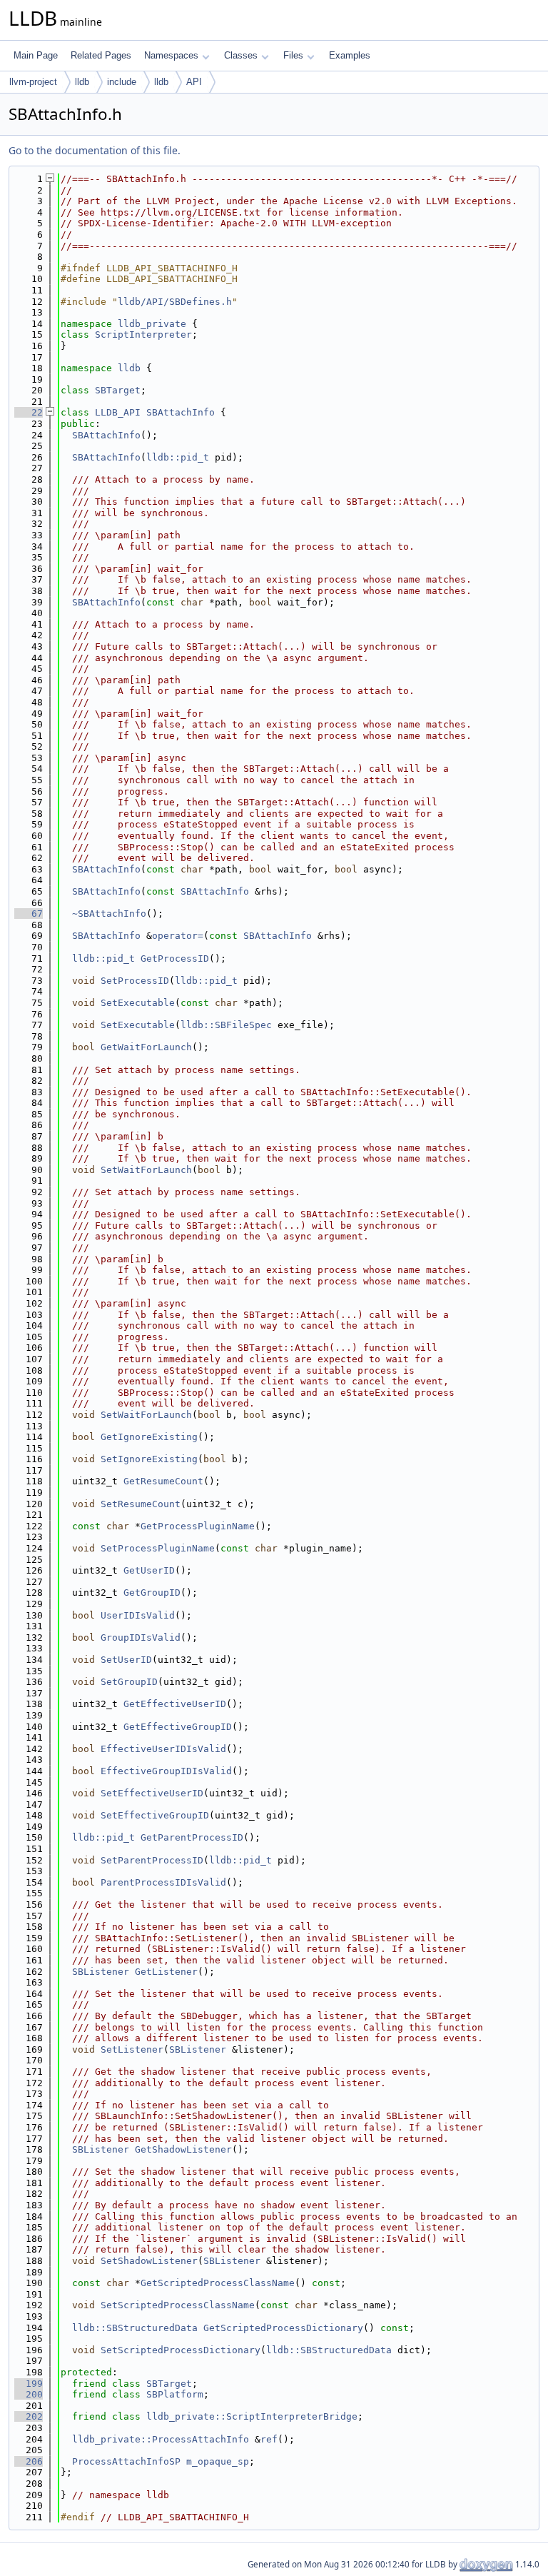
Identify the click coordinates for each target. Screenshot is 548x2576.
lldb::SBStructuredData (135, 2328)
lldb (82, 82)
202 (29, 2416)
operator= (178, 936)
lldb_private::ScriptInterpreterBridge (252, 2416)
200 (29, 2394)
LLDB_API (118, 412)
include (122, 82)
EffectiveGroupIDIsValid (166, 1771)
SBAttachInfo (181, 412)
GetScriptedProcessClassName (218, 2283)
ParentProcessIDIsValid (163, 1882)
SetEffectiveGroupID (155, 1815)
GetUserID (149, 1570)
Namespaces (171, 55)
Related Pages (101, 55)
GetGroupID (152, 1593)
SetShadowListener (149, 2261)
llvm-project (33, 82)
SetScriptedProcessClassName (178, 2305)
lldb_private (152, 324)
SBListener (101, 1972)
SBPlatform (175, 2394)
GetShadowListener (183, 2149)
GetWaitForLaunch (146, 1047)
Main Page (36, 55)
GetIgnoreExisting (149, 1437)
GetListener (166, 1972)
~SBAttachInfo (109, 914)
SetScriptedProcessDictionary (181, 2350)
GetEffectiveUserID (175, 1704)
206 (29, 2461)
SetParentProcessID (152, 1860)
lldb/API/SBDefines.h (175, 302)
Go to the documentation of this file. (95, 150)
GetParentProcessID (192, 1837)
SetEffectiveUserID (152, 1793)
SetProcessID (135, 981)
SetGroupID (129, 1682)
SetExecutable (138, 1003)
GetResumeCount (163, 1481)
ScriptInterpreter (143, 334)
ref (269, 2439)
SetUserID (126, 1660)
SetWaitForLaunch (146, 1170)
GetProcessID (175, 959)
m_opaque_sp (218, 2461)
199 (29, 2384)
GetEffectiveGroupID (178, 1727)
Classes (241, 55)
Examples (350, 55)
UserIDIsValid (138, 1615)
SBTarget (118, 390)
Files (293, 55)
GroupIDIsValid (141, 1637)
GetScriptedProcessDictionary (283, 2328)
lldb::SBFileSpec (226, 1025)
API (194, 82)
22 (29, 412)
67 (29, 914)
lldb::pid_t (178, 457)
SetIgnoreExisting (149, 1459)
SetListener (132, 2049)
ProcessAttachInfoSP (126, 2461)
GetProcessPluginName (198, 1526)
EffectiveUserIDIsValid (163, 1749)
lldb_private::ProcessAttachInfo (161, 2439)
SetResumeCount (141, 1504)
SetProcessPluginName (158, 1548)
